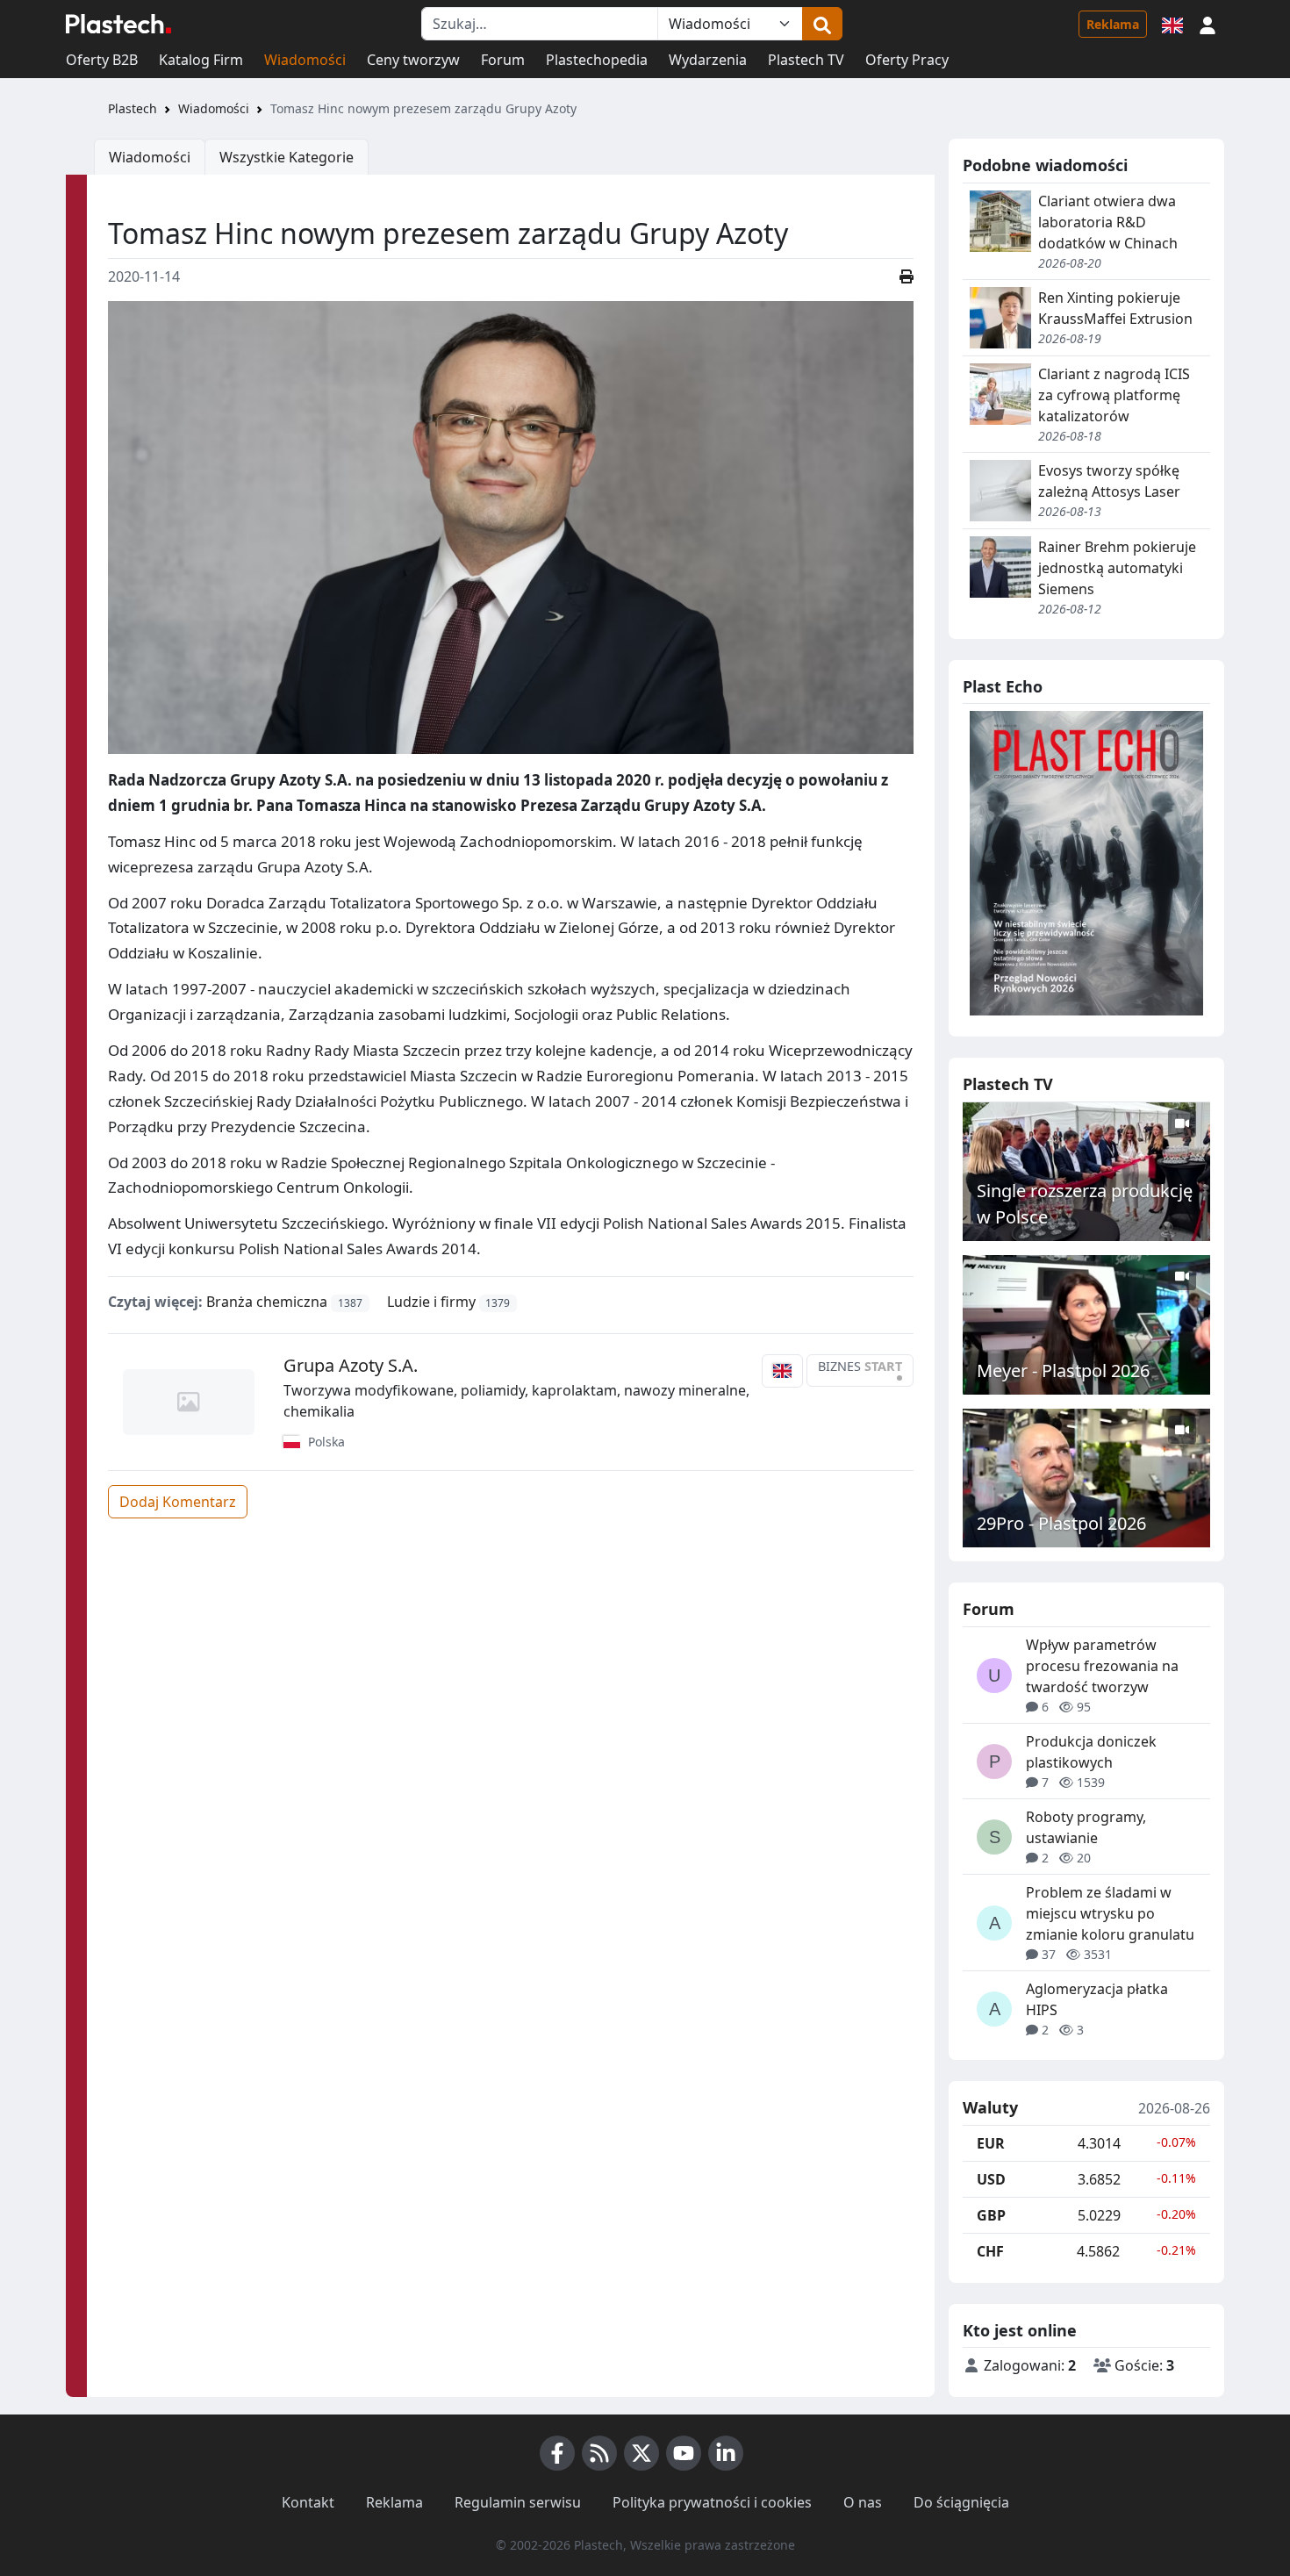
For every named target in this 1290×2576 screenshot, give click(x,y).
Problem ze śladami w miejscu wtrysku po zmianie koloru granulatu (1110, 1913)
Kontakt (308, 2502)
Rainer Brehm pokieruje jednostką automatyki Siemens (1117, 568)
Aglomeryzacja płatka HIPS (1097, 1999)
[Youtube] (684, 2453)
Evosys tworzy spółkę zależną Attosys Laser (1109, 481)
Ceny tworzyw (413, 60)
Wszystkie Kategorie (287, 157)
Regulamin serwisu (518, 2502)
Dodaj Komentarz (178, 1502)
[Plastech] (118, 24)
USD (991, 2179)
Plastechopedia (597, 60)
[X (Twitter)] (641, 2453)
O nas (863, 2502)
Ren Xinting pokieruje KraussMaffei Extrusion (1115, 308)
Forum (503, 60)
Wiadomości (305, 60)
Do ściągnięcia (961, 2502)
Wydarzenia (708, 60)
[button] (1208, 24)
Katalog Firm (201, 60)
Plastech (133, 108)
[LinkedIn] (726, 2453)
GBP (991, 2215)
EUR (991, 2143)
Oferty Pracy (907, 60)
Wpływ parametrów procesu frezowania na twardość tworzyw (1102, 1666)
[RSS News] (599, 2453)
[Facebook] (557, 2453)
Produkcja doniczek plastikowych (1091, 1752)
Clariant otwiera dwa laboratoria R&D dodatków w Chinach (1108, 222)
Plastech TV (806, 60)
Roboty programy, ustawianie (1086, 1827)
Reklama (1113, 24)
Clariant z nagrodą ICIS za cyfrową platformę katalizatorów (1114, 395)
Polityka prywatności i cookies (712, 2502)
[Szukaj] (822, 24)
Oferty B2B (102, 60)
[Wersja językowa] (1172, 24)
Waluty (990, 2108)
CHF (990, 2251)
